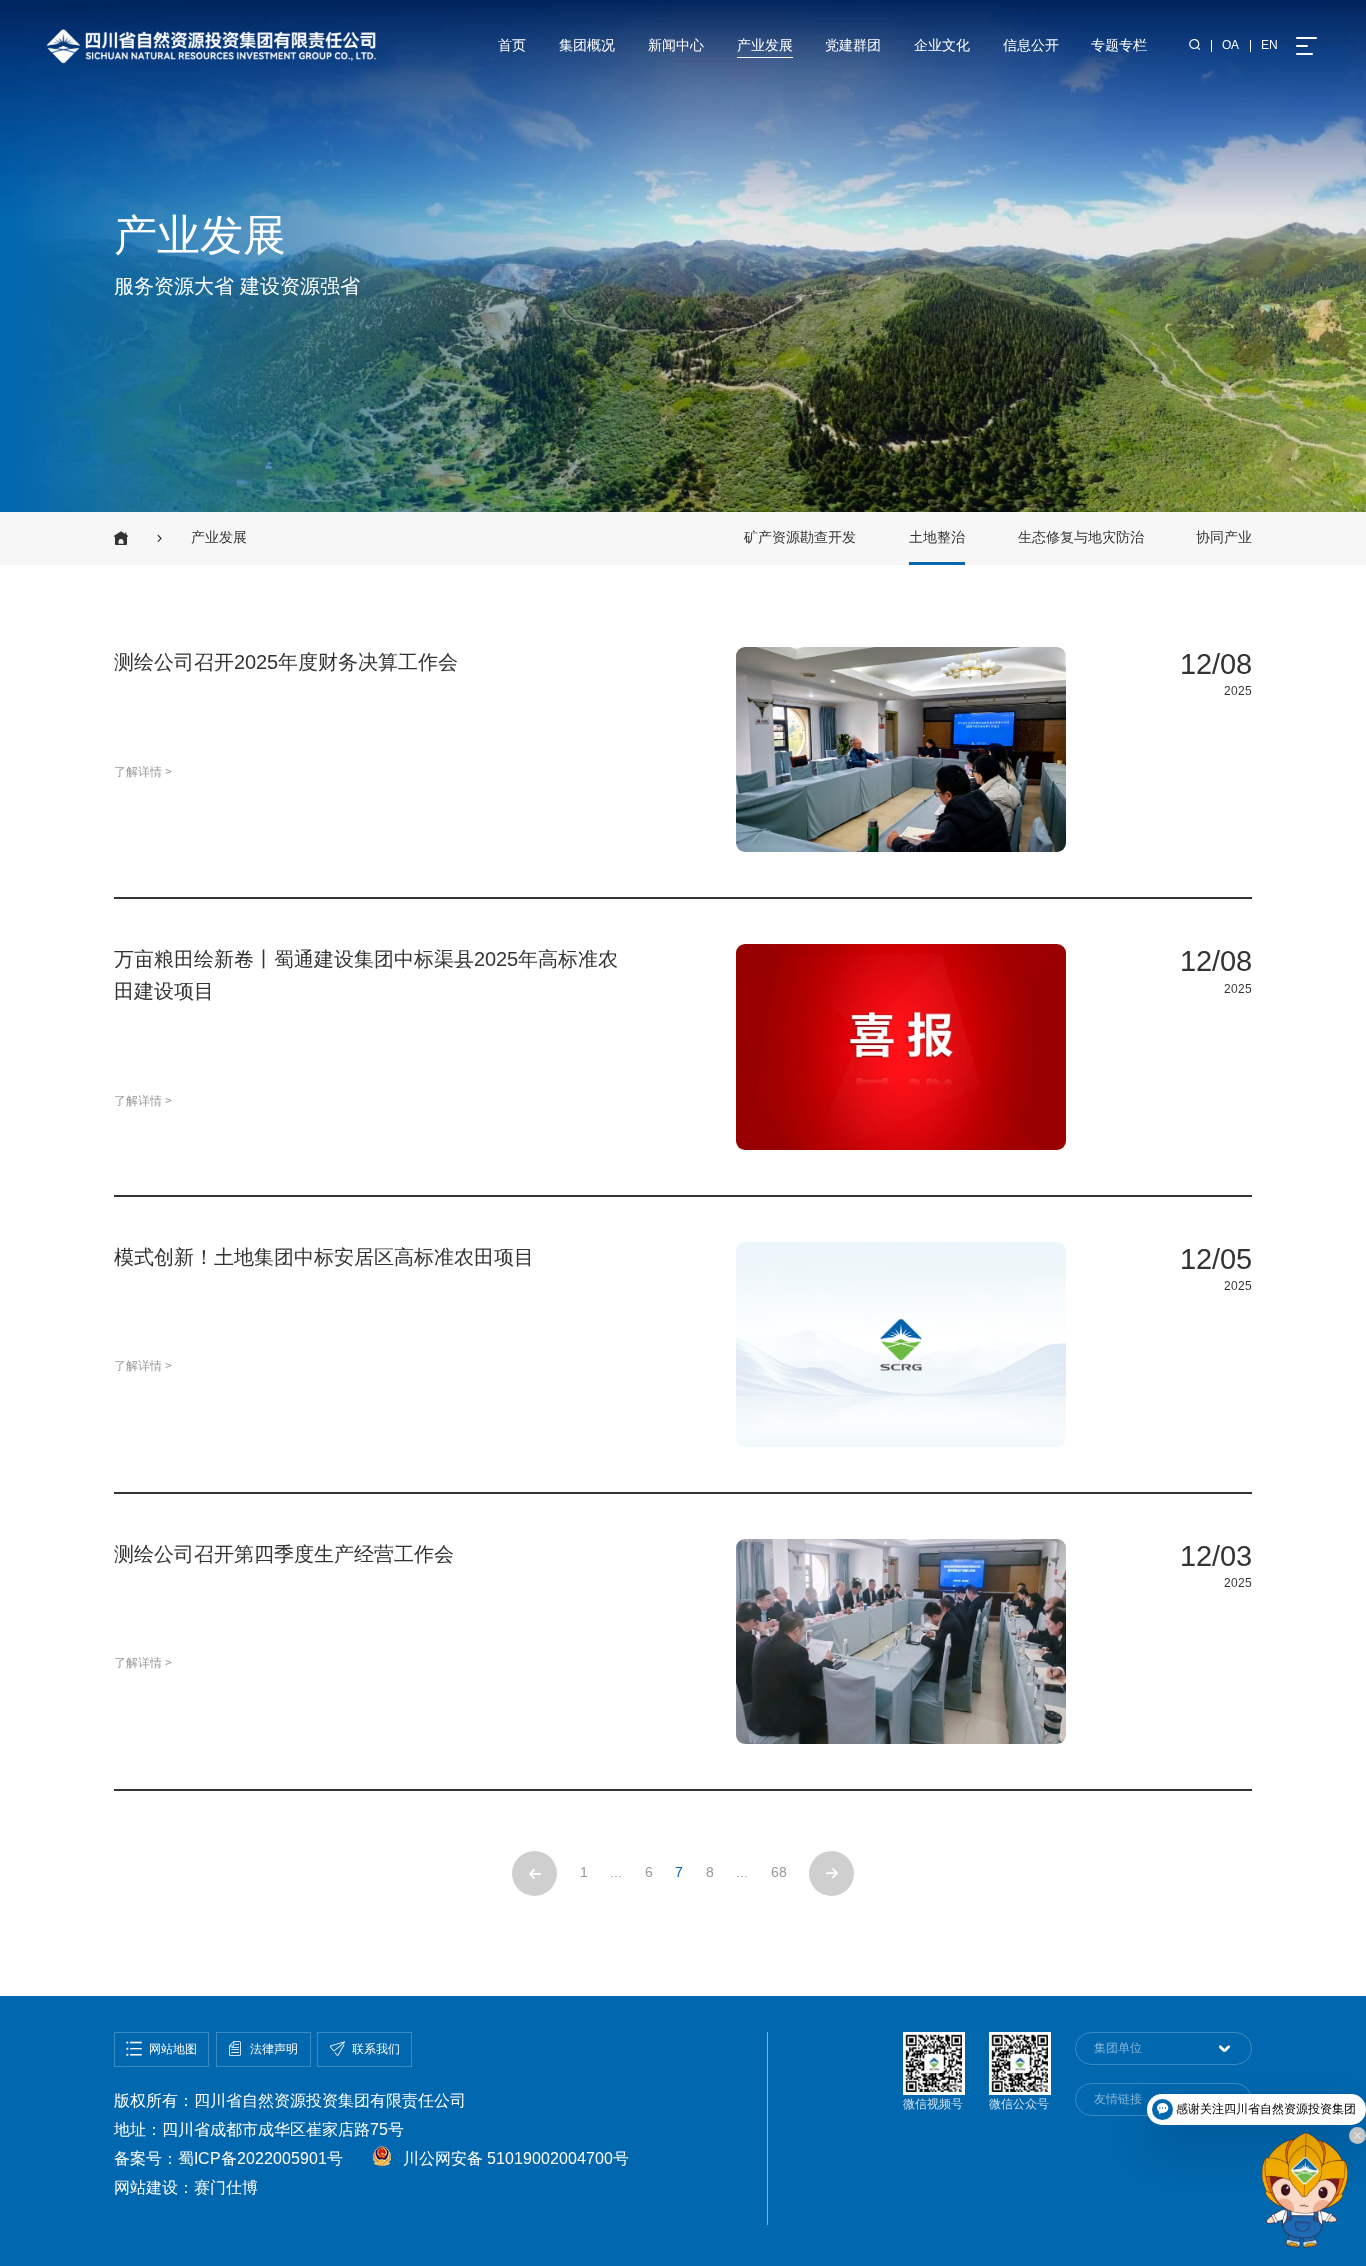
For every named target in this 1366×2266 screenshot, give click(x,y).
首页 (512, 45)
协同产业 (1224, 537)
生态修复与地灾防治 (1081, 537)
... (742, 1872)
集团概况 (587, 45)
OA (1230, 45)
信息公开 (1031, 45)
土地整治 (937, 537)
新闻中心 (676, 45)
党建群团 (853, 45)
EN (1269, 45)
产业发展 (765, 45)
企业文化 (942, 45)
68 (779, 1872)
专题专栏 (1119, 45)
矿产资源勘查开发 (800, 537)
